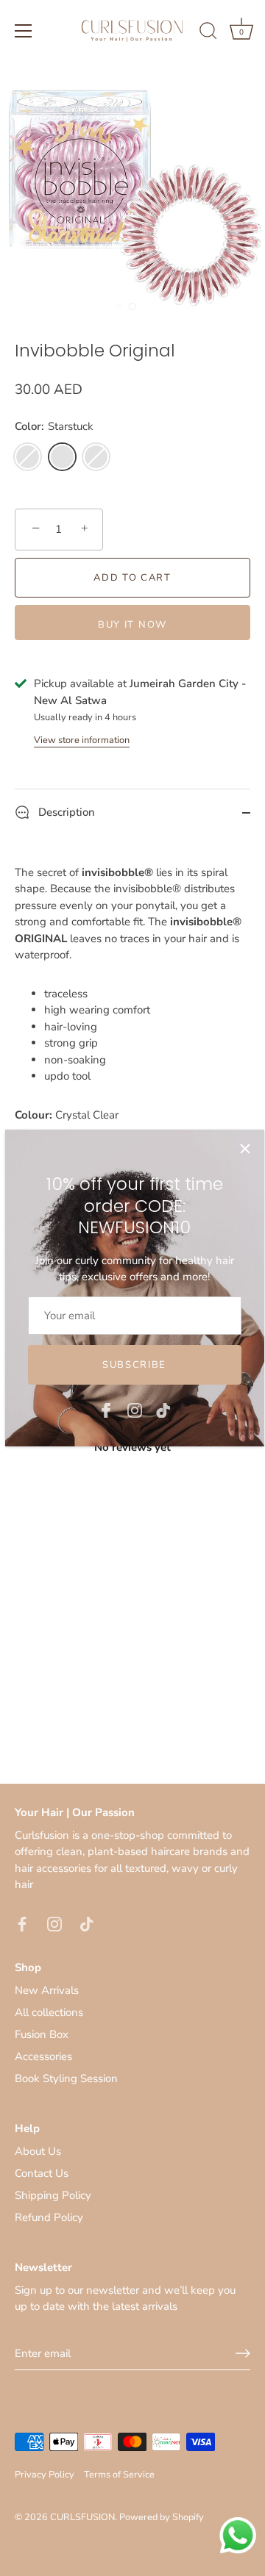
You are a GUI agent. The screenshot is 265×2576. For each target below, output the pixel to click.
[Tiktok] (163, 1410)
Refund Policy (49, 2217)
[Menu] (24, 31)
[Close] (245, 1149)
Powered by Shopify (162, 2517)
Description (65, 812)
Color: (54, 426)
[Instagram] (135, 1410)
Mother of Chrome (96, 457)
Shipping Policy (53, 2195)
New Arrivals (47, 1990)
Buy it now (132, 625)
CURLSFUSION (82, 2517)
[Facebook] (106, 1410)
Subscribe (134, 1365)
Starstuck (62, 457)
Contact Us (42, 2173)
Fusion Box (42, 2034)
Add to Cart (132, 578)
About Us (38, 2151)
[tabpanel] (132, 1465)
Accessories (43, 2056)
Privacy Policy (45, 2475)
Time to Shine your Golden (28, 457)
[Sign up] (243, 2353)
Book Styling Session (66, 2078)
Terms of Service (119, 2475)
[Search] (208, 33)
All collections (49, 2012)
